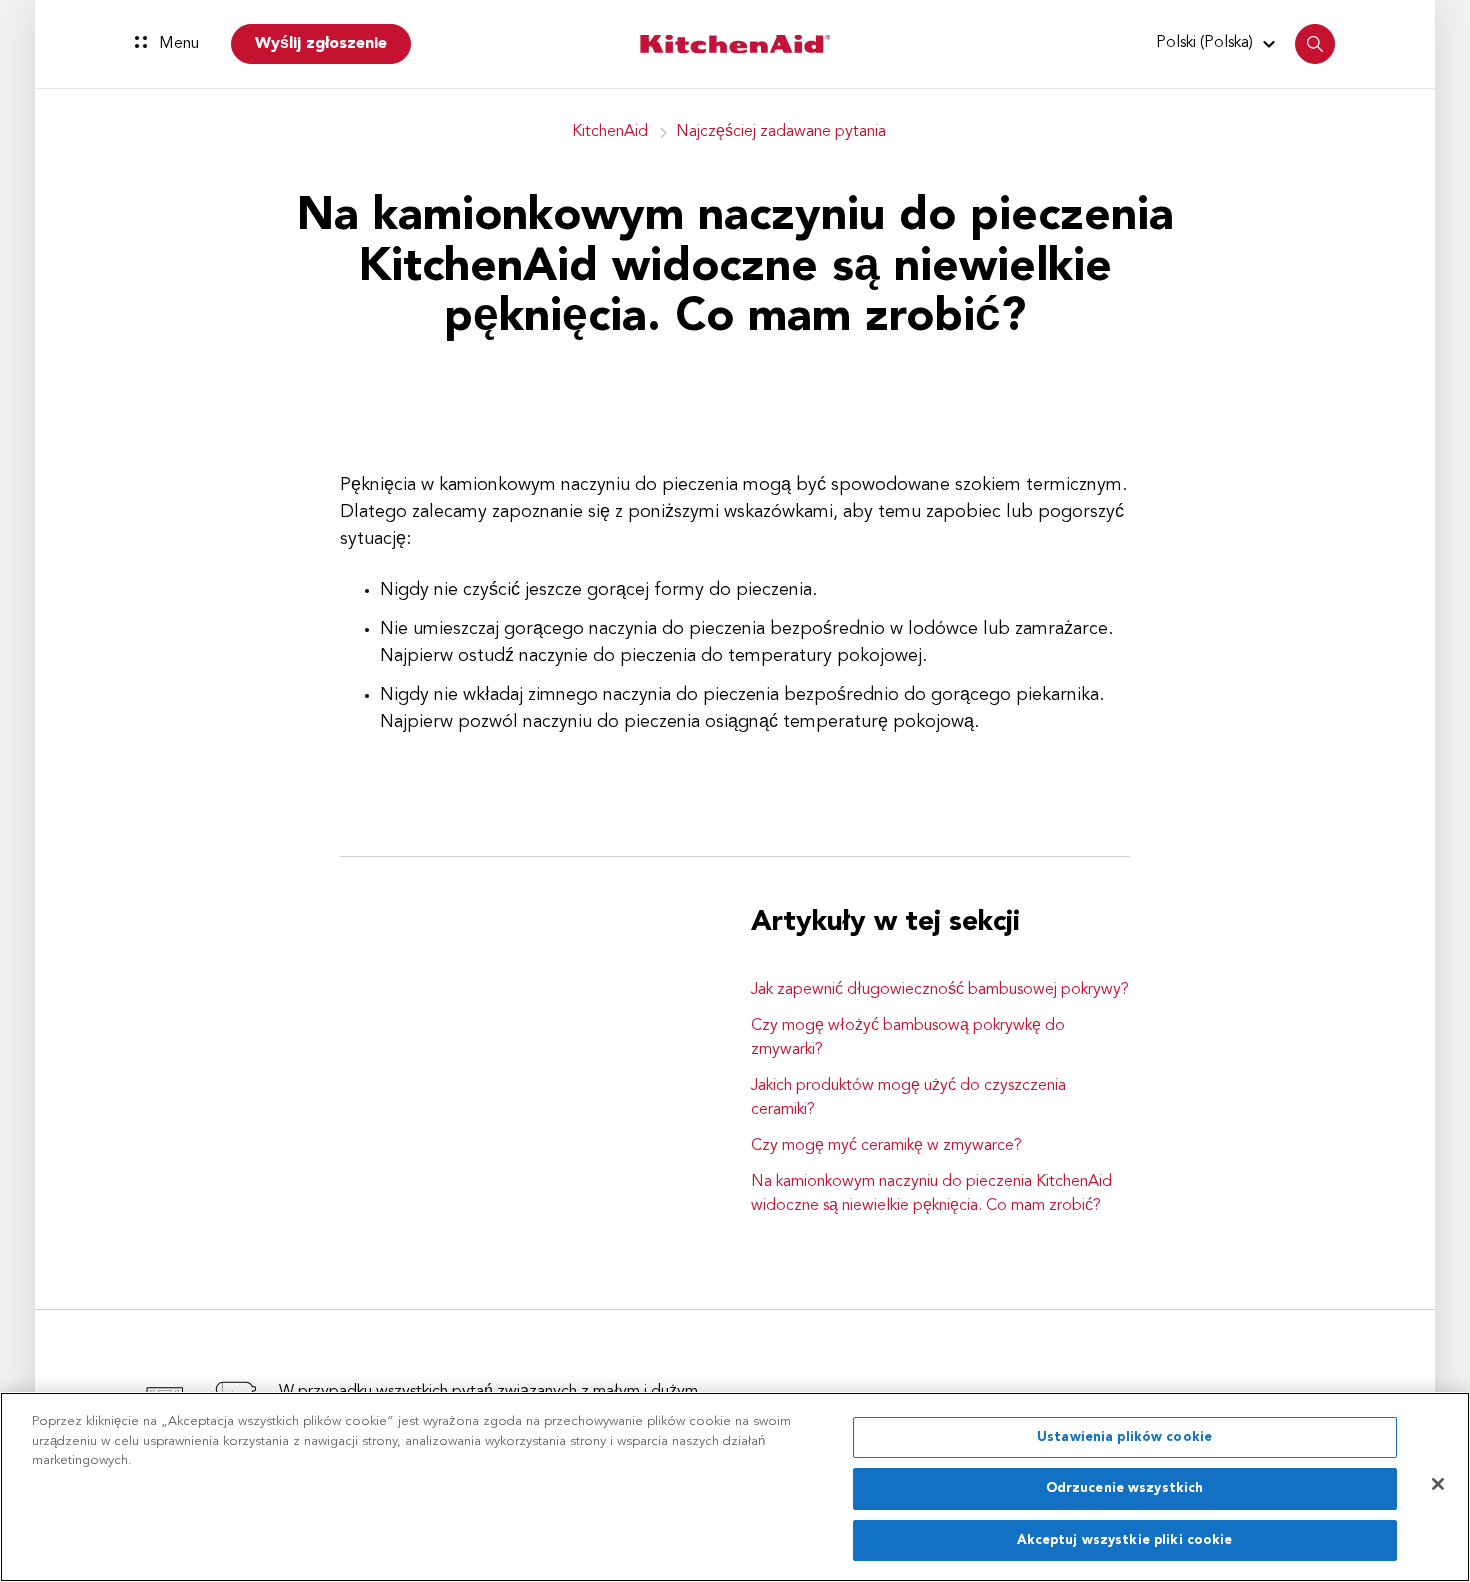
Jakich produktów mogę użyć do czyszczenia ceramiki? (908, 1098)
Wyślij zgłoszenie (321, 44)
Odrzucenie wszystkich (1125, 1489)
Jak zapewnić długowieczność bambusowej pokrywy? (940, 990)
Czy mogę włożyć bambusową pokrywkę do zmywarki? (908, 1038)
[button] (1218, 43)
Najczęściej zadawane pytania (781, 132)
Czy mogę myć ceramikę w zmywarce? (886, 1146)
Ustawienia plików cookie (1124, 1437)
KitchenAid (610, 132)
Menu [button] (177, 44)
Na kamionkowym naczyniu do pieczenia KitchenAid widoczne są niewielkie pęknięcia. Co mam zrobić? (931, 1194)
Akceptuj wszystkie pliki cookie (1125, 1540)
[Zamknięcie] (1438, 1484)
